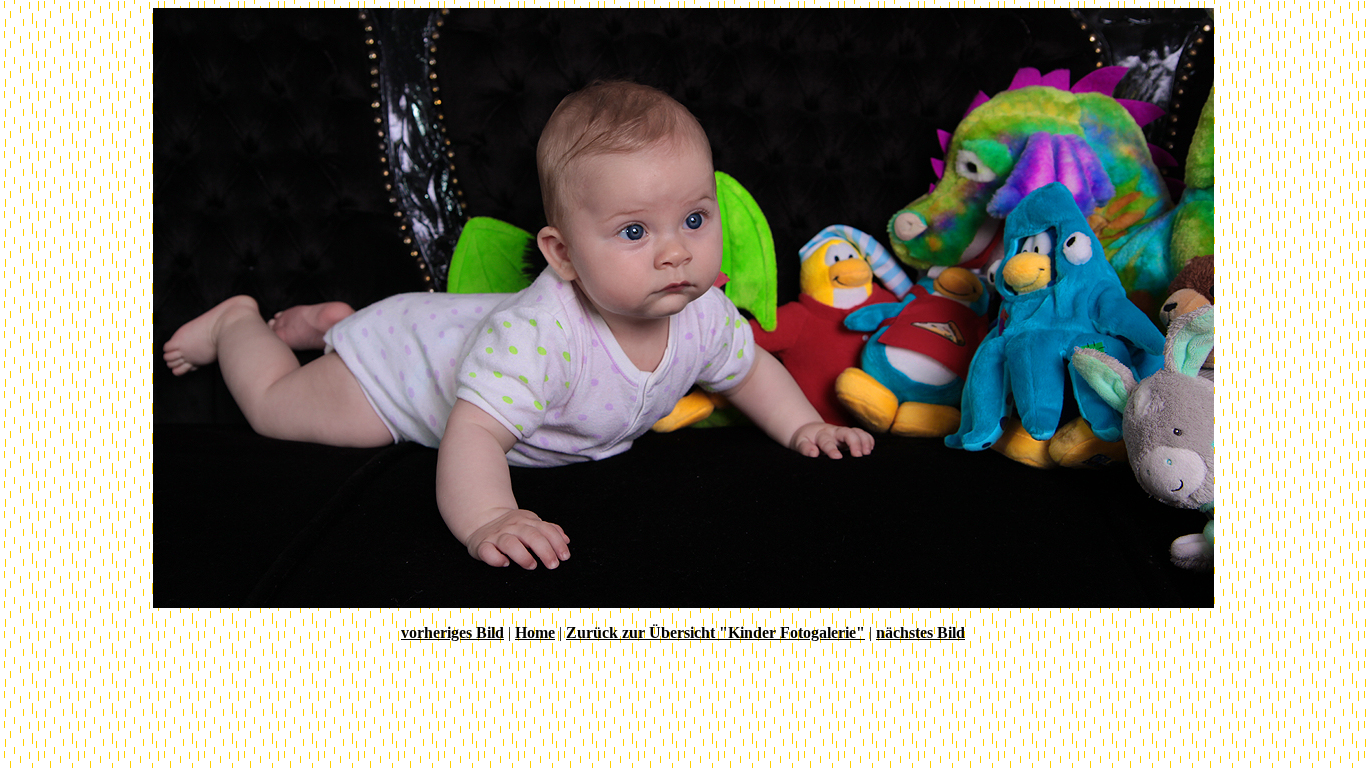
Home (535, 632)
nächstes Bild (920, 632)
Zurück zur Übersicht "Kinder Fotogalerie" (715, 632)
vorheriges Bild (452, 632)
